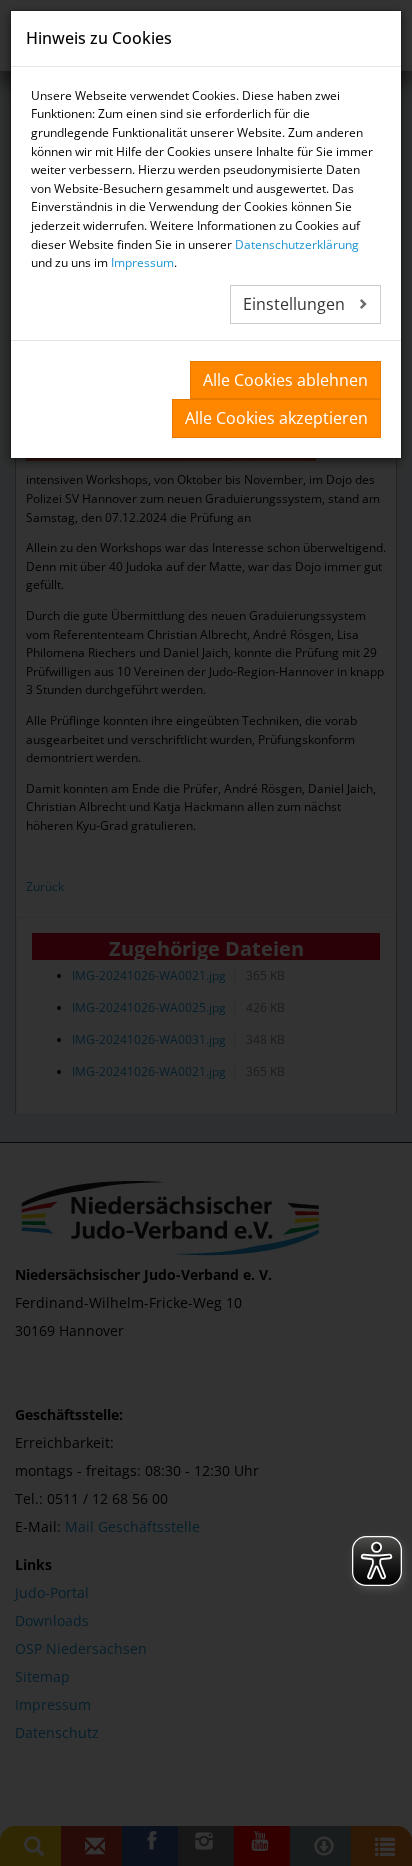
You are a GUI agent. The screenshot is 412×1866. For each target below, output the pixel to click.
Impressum (142, 262)
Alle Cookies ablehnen (285, 380)
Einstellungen (296, 304)
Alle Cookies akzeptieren (276, 418)
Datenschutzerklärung (297, 244)
